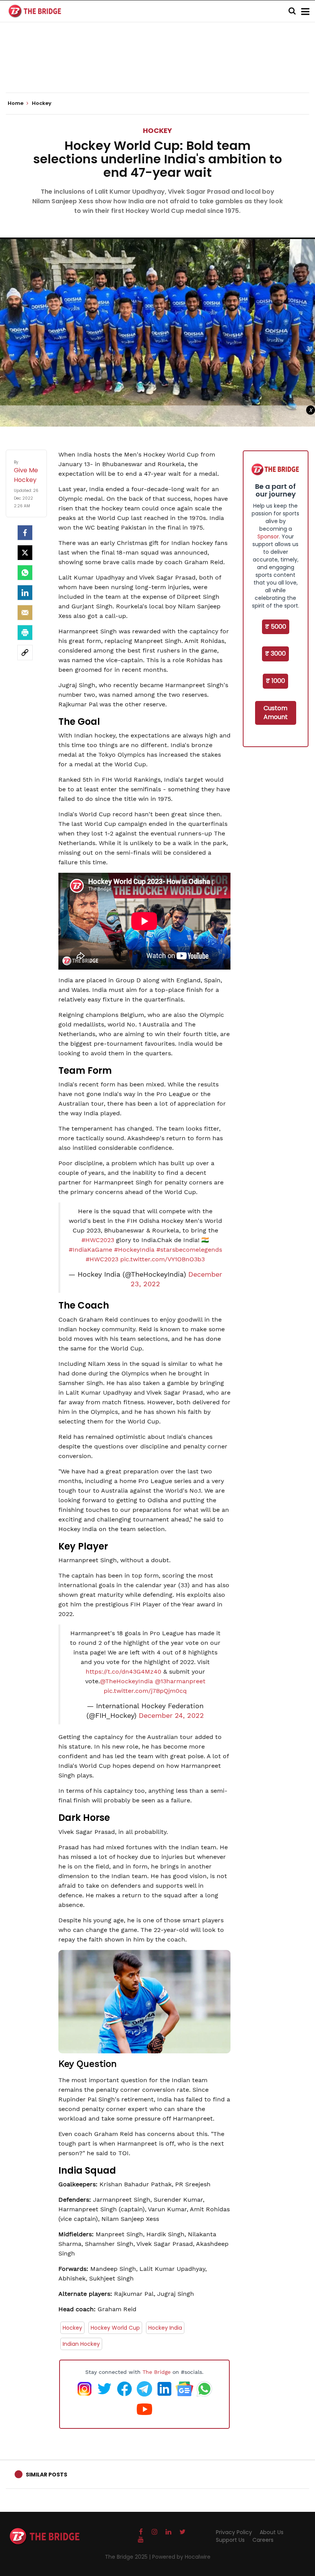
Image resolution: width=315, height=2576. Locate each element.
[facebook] (25, 533)
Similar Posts (46, 2475)
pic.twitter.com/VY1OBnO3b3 (162, 1259)
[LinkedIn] (25, 593)
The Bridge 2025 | (128, 2557)
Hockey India (165, 2328)
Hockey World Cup (115, 2328)
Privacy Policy (234, 2532)
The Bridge (157, 2372)
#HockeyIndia (134, 1250)
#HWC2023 (98, 1240)
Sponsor (268, 536)
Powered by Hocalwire (181, 2557)
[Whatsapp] (25, 573)
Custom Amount (276, 713)
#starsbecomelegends (189, 1250)
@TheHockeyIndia (126, 1681)
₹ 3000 (275, 654)
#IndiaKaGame (90, 1250)
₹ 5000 (276, 627)
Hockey (157, 130)
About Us (272, 2532)
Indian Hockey (81, 2344)
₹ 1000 (275, 681)
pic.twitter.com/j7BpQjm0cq (145, 1691)
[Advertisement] (157, 69)
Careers (263, 2540)
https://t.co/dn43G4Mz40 (124, 1672)
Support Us (230, 2540)
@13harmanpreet (180, 1681)
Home (16, 103)
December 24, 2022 (171, 1716)
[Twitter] (25, 553)
